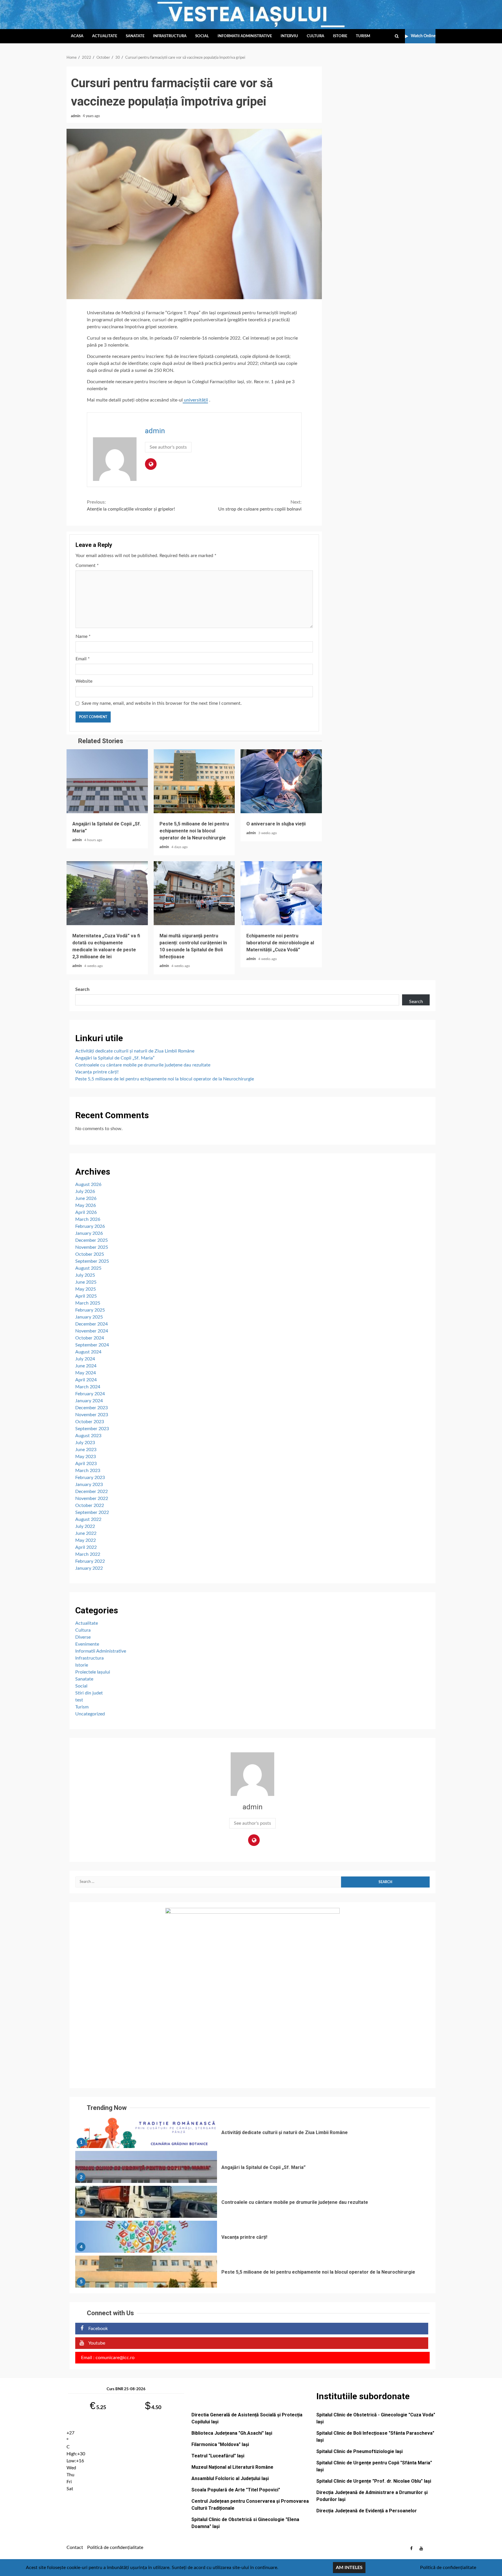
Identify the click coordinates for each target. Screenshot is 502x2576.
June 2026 (86, 1198)
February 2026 (90, 1226)
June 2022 (86, 1533)
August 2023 (88, 1436)
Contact (75, 2548)
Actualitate (105, 36)
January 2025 (89, 1317)
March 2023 (88, 1471)
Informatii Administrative (245, 36)
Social (202, 36)
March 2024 (88, 1387)
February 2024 (90, 1394)
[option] (252, 2133)
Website (84, 681)
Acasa (77, 36)
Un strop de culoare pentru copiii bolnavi (260, 506)
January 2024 (89, 1401)
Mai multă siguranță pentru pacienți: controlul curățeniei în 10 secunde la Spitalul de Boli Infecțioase (194, 893)
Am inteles (349, 2568)
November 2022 (92, 1498)
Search (82, 989)
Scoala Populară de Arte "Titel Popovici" (236, 2490)
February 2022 (90, 1561)
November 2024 (92, 1331)
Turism (363, 36)
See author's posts (168, 447)
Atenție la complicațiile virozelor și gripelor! (131, 506)
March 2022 (88, 1554)
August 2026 (88, 1184)
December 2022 (92, 1492)
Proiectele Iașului (93, 1672)
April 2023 (86, 1464)
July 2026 (85, 1191)
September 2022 (92, 1512)
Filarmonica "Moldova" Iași (220, 2444)
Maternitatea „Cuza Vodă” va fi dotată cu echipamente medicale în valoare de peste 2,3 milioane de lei (107, 893)
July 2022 (85, 1526)
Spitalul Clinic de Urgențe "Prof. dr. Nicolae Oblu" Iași (374, 2481)
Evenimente (87, 1644)
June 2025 (86, 1282)
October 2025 (90, 1254)
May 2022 (86, 1540)
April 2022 (86, 1547)
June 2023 (86, 1450)
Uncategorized (90, 1714)
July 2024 (85, 1359)
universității (195, 400)
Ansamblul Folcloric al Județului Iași (230, 2478)
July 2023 (85, 1443)
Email (83, 659)
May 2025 (86, 1289)
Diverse (83, 1637)
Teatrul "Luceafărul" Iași (218, 2456)
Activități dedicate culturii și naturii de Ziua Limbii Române (135, 1051)
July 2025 (85, 1275)
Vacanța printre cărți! (97, 1072)
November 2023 (92, 1415)
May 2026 (86, 1205)
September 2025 (92, 1261)
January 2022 (89, 1568)
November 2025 (92, 1247)
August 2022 (88, 1519)
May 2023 (86, 1457)
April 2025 (86, 1296)
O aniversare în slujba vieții (281, 781)
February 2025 (90, 1310)
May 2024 (86, 1373)
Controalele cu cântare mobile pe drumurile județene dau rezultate (143, 1065)
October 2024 (90, 1338)
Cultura (315, 36)
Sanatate (135, 36)
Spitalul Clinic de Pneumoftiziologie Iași (360, 2451)
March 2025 (88, 1303)
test (79, 1700)
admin (76, 116)
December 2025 (92, 1240)
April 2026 (86, 1212)
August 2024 (88, 1352)
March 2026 (88, 1219)
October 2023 (90, 1422)
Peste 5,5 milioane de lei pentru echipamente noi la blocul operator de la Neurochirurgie (194, 781)
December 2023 (92, 1408)
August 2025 (88, 1268)
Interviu (289, 36)
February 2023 (90, 1478)
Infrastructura (170, 36)
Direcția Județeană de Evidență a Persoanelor (367, 2511)
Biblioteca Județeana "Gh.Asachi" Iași (232, 2433)
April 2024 (86, 1380)
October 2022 (90, 1505)
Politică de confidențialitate (115, 2548)
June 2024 (86, 1366)
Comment (87, 565)
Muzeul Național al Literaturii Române (232, 2467)
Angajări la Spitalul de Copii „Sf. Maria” (107, 781)
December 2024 (92, 1324)
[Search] (397, 36)
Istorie (340, 36)
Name (83, 636)
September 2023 (92, 1429)
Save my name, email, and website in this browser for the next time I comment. (162, 703)
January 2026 (89, 1233)
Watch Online (423, 36)
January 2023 (89, 1485)
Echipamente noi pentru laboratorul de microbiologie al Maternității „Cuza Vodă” (281, 893)
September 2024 (92, 1345)
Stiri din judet (89, 1693)
